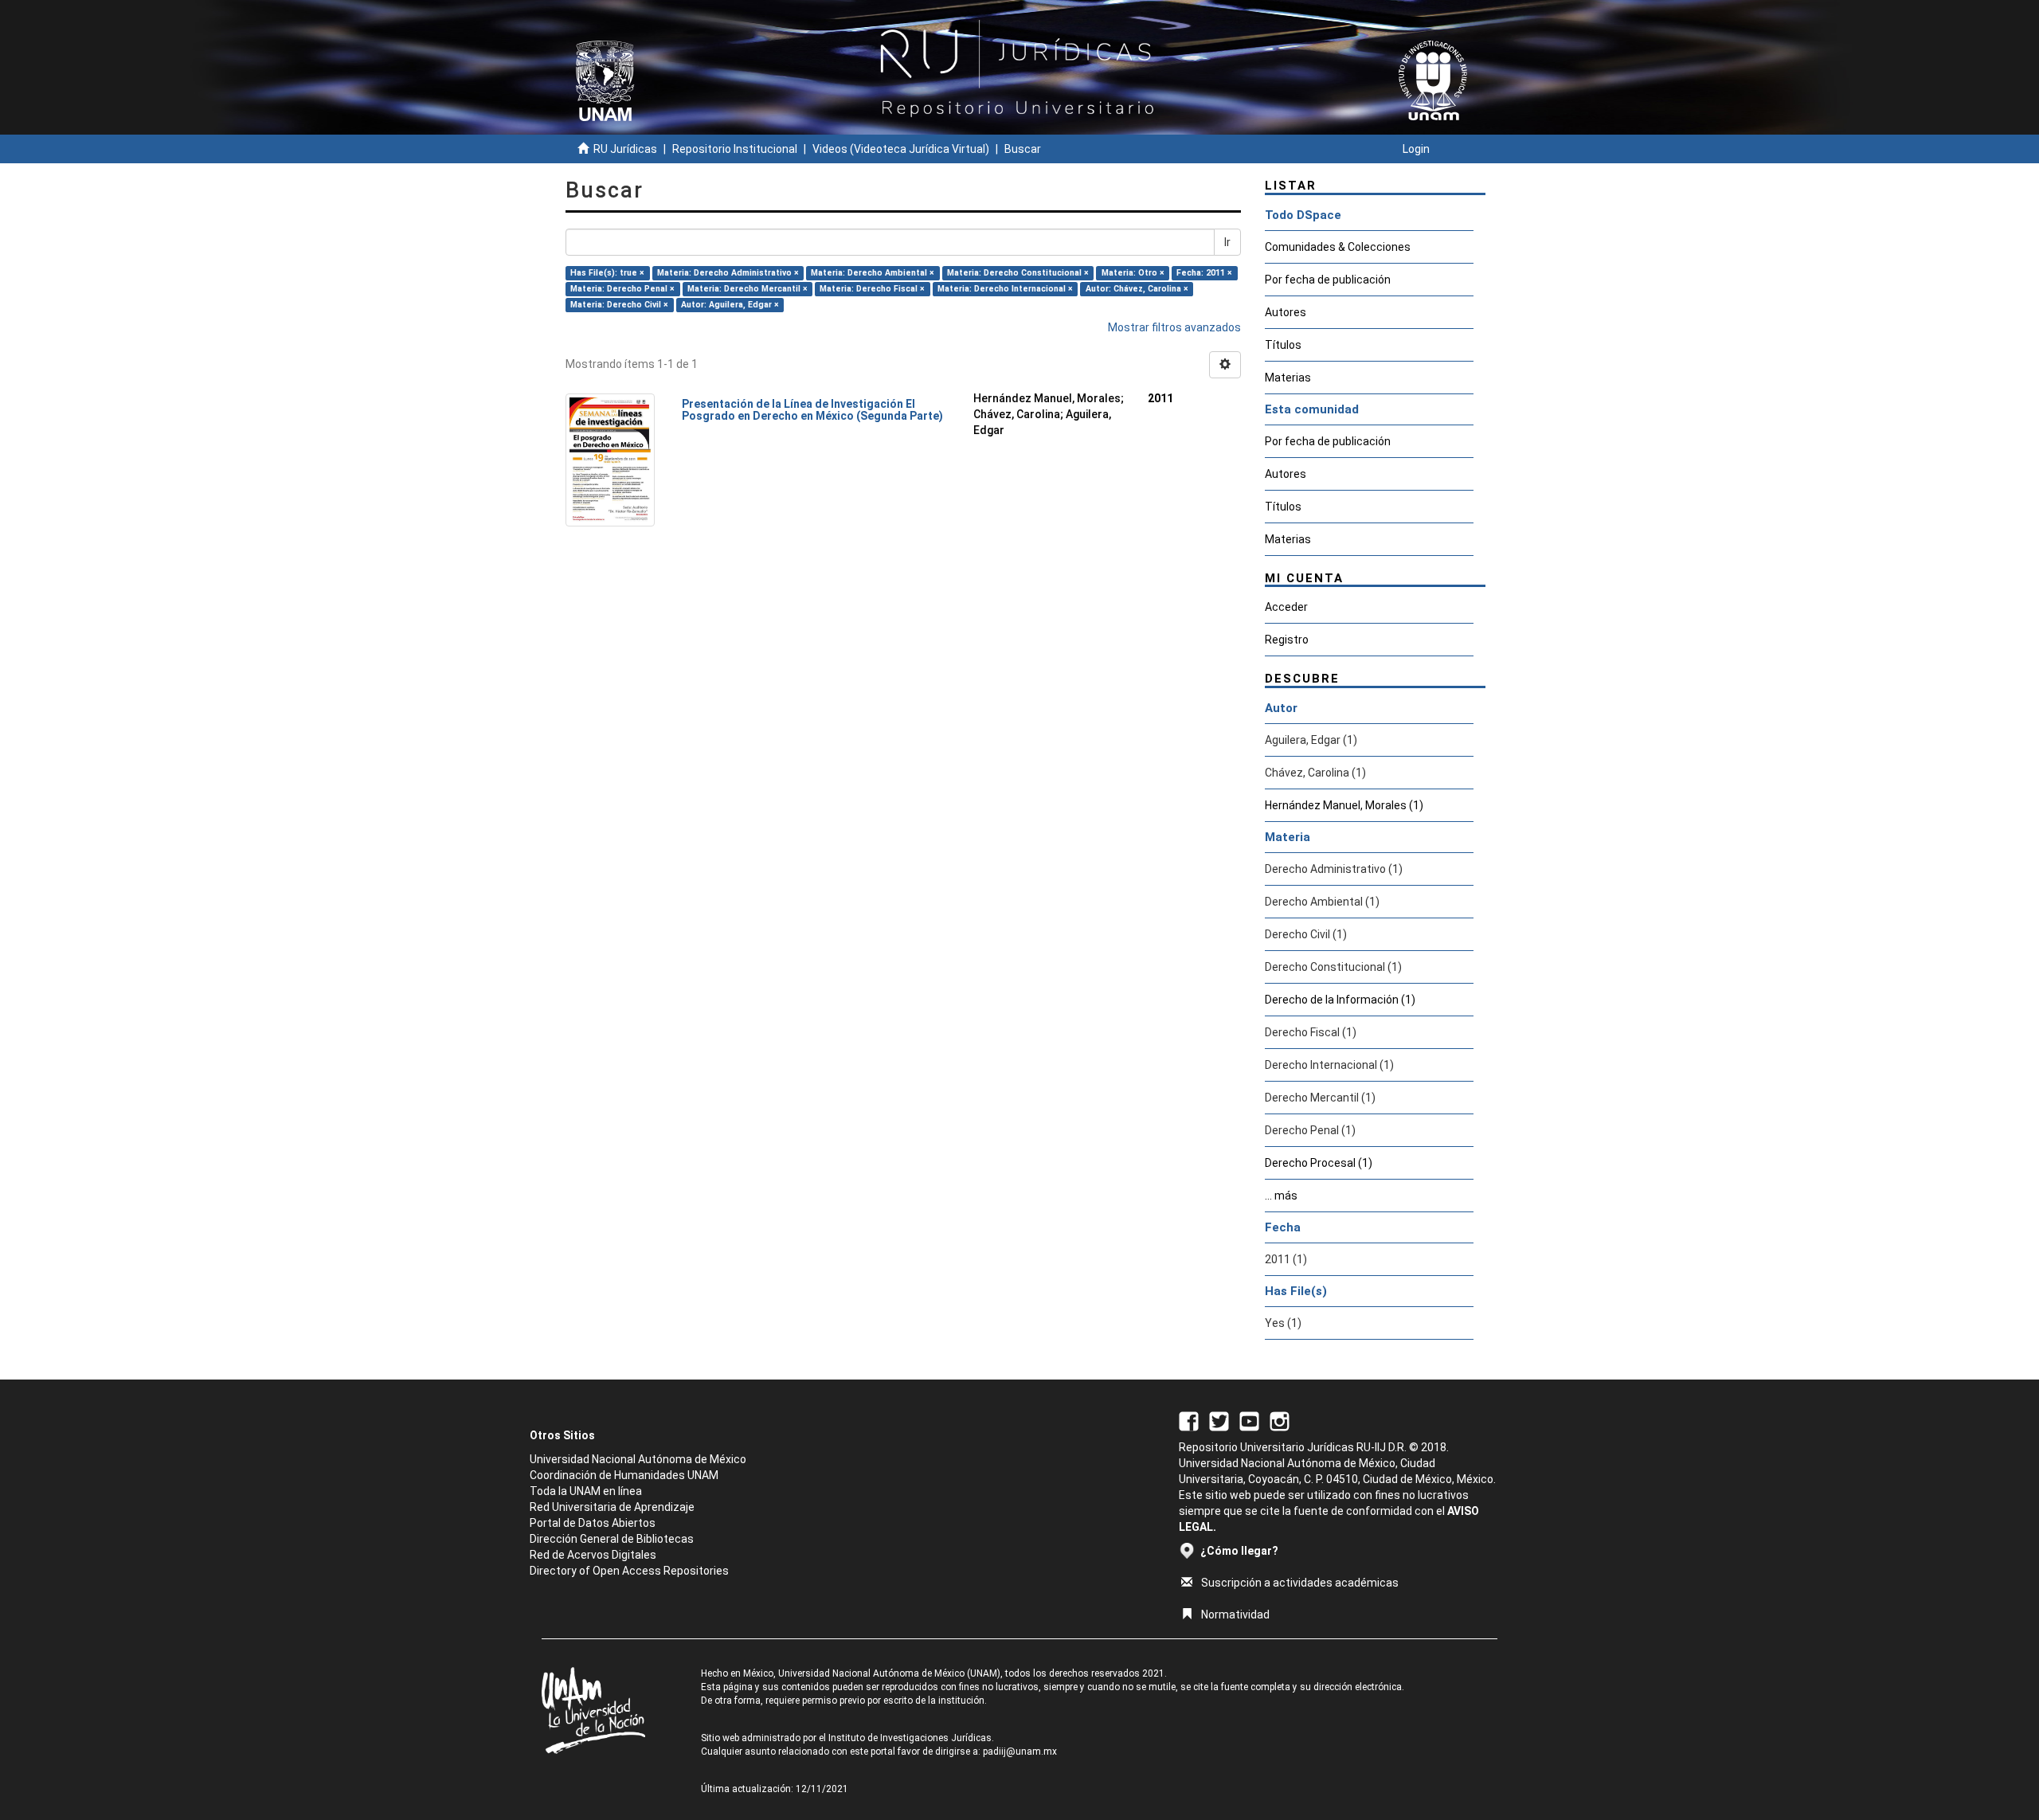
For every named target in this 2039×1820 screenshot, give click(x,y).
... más (1281, 1196)
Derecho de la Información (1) (1340, 1000)
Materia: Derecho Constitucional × (1018, 273)
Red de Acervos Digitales (593, 1555)
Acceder (1286, 607)
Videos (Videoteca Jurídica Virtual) (901, 149)
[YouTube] (1249, 1420)
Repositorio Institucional (735, 149)
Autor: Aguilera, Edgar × (730, 305)
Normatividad (1235, 1615)
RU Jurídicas (625, 149)
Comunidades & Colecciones (1338, 247)
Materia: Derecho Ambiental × (873, 273)
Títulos (1283, 345)
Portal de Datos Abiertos (593, 1523)
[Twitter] (1219, 1420)
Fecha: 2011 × (1204, 273)
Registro (1287, 640)
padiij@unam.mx (1020, 1752)
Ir (1227, 242)
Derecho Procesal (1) (1319, 1163)
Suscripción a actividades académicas (1300, 1583)
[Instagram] (1280, 1420)
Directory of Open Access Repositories (629, 1571)
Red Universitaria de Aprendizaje (612, 1507)
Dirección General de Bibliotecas (612, 1539)
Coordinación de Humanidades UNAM (624, 1475)
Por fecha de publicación (1328, 280)
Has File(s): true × (607, 273)
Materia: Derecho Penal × (622, 289)
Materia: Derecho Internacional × (1005, 289)
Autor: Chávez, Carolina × (1137, 289)
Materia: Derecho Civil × (619, 305)
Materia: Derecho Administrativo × (728, 273)
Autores (1286, 312)
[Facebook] (1189, 1420)
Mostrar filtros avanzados (1174, 327)
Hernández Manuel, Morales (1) (1344, 805)
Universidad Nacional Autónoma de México (638, 1459)
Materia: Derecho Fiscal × (872, 289)
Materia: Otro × (1133, 273)
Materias (1288, 378)
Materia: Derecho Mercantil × (748, 289)
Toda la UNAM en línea (586, 1491)
